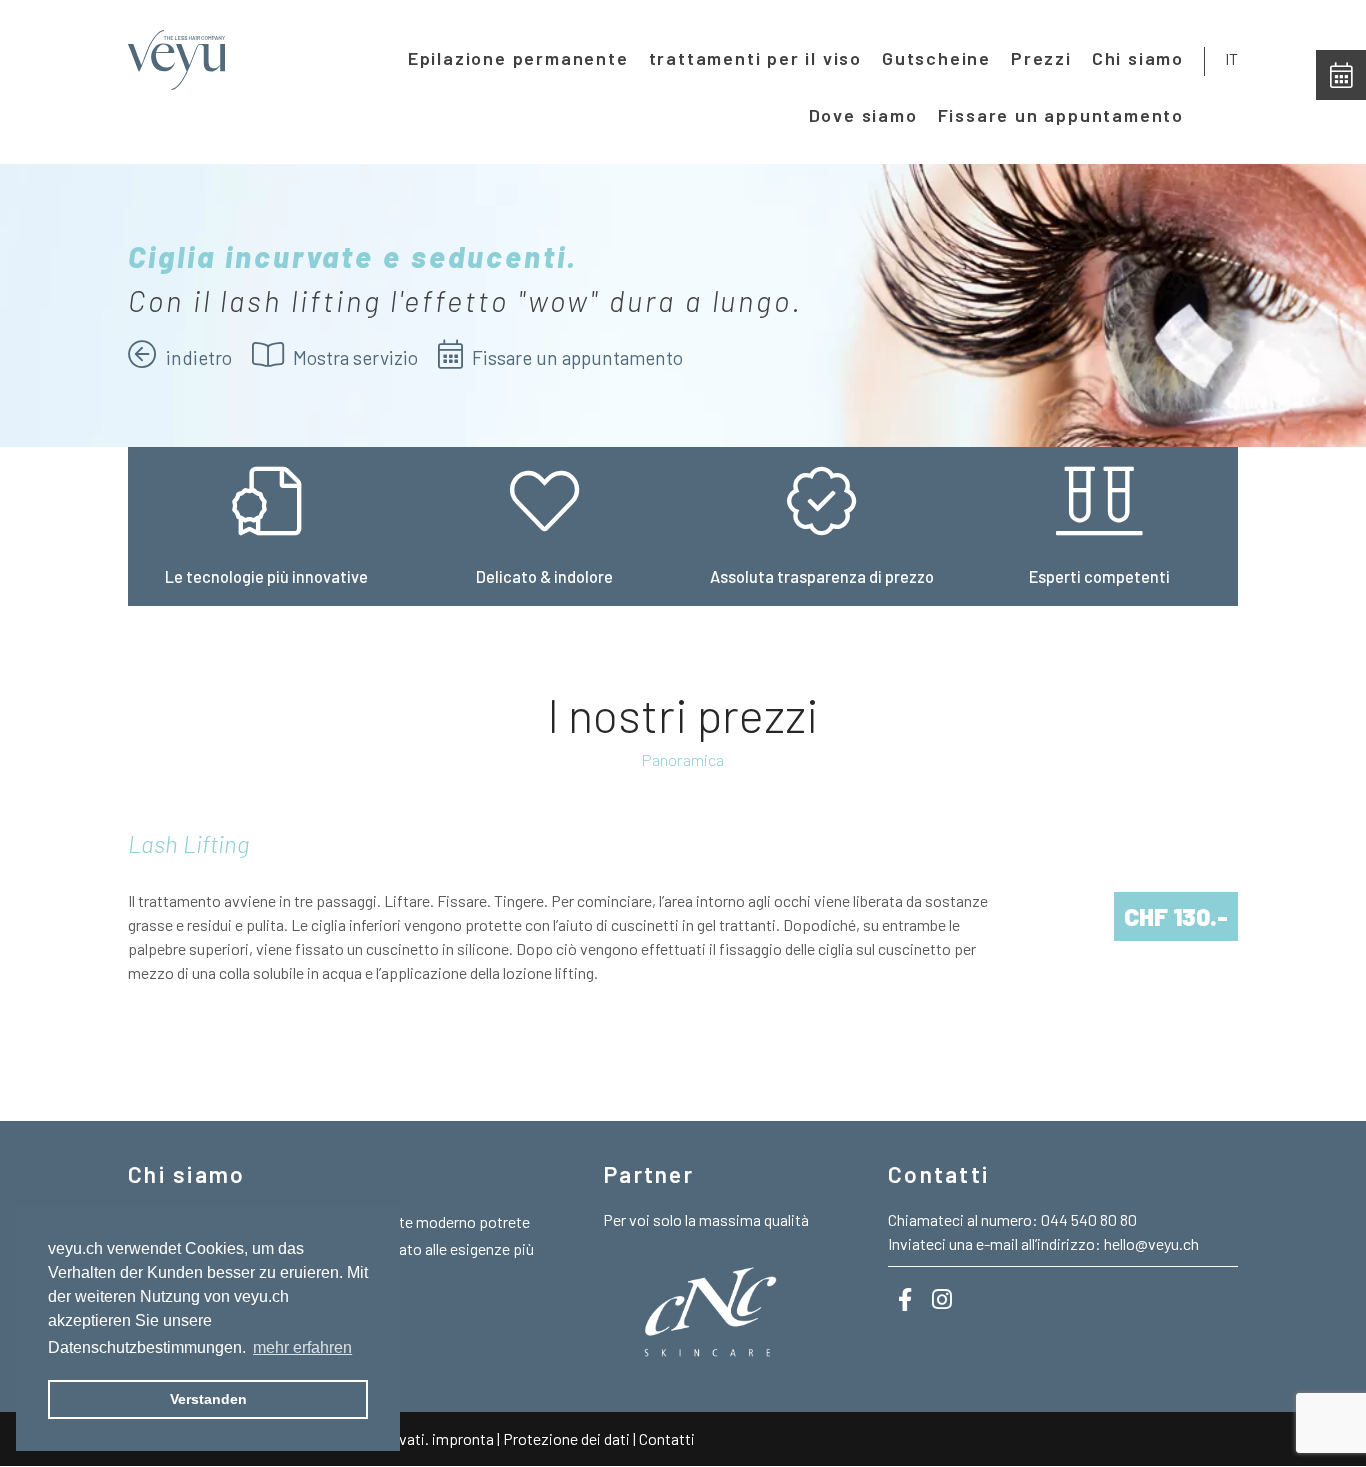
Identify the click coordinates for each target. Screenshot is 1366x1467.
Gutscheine (936, 58)
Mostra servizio (353, 357)
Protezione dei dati (568, 1438)
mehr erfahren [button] (302, 1347)
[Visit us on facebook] (905, 1299)
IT (1231, 58)
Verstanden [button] (208, 1399)
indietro (197, 357)
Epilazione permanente (518, 58)
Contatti (667, 1438)
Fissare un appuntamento (1061, 115)
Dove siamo (863, 115)
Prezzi (1041, 58)
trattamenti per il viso (755, 58)
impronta (463, 1438)
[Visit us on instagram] (942, 1299)
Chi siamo (1138, 58)
